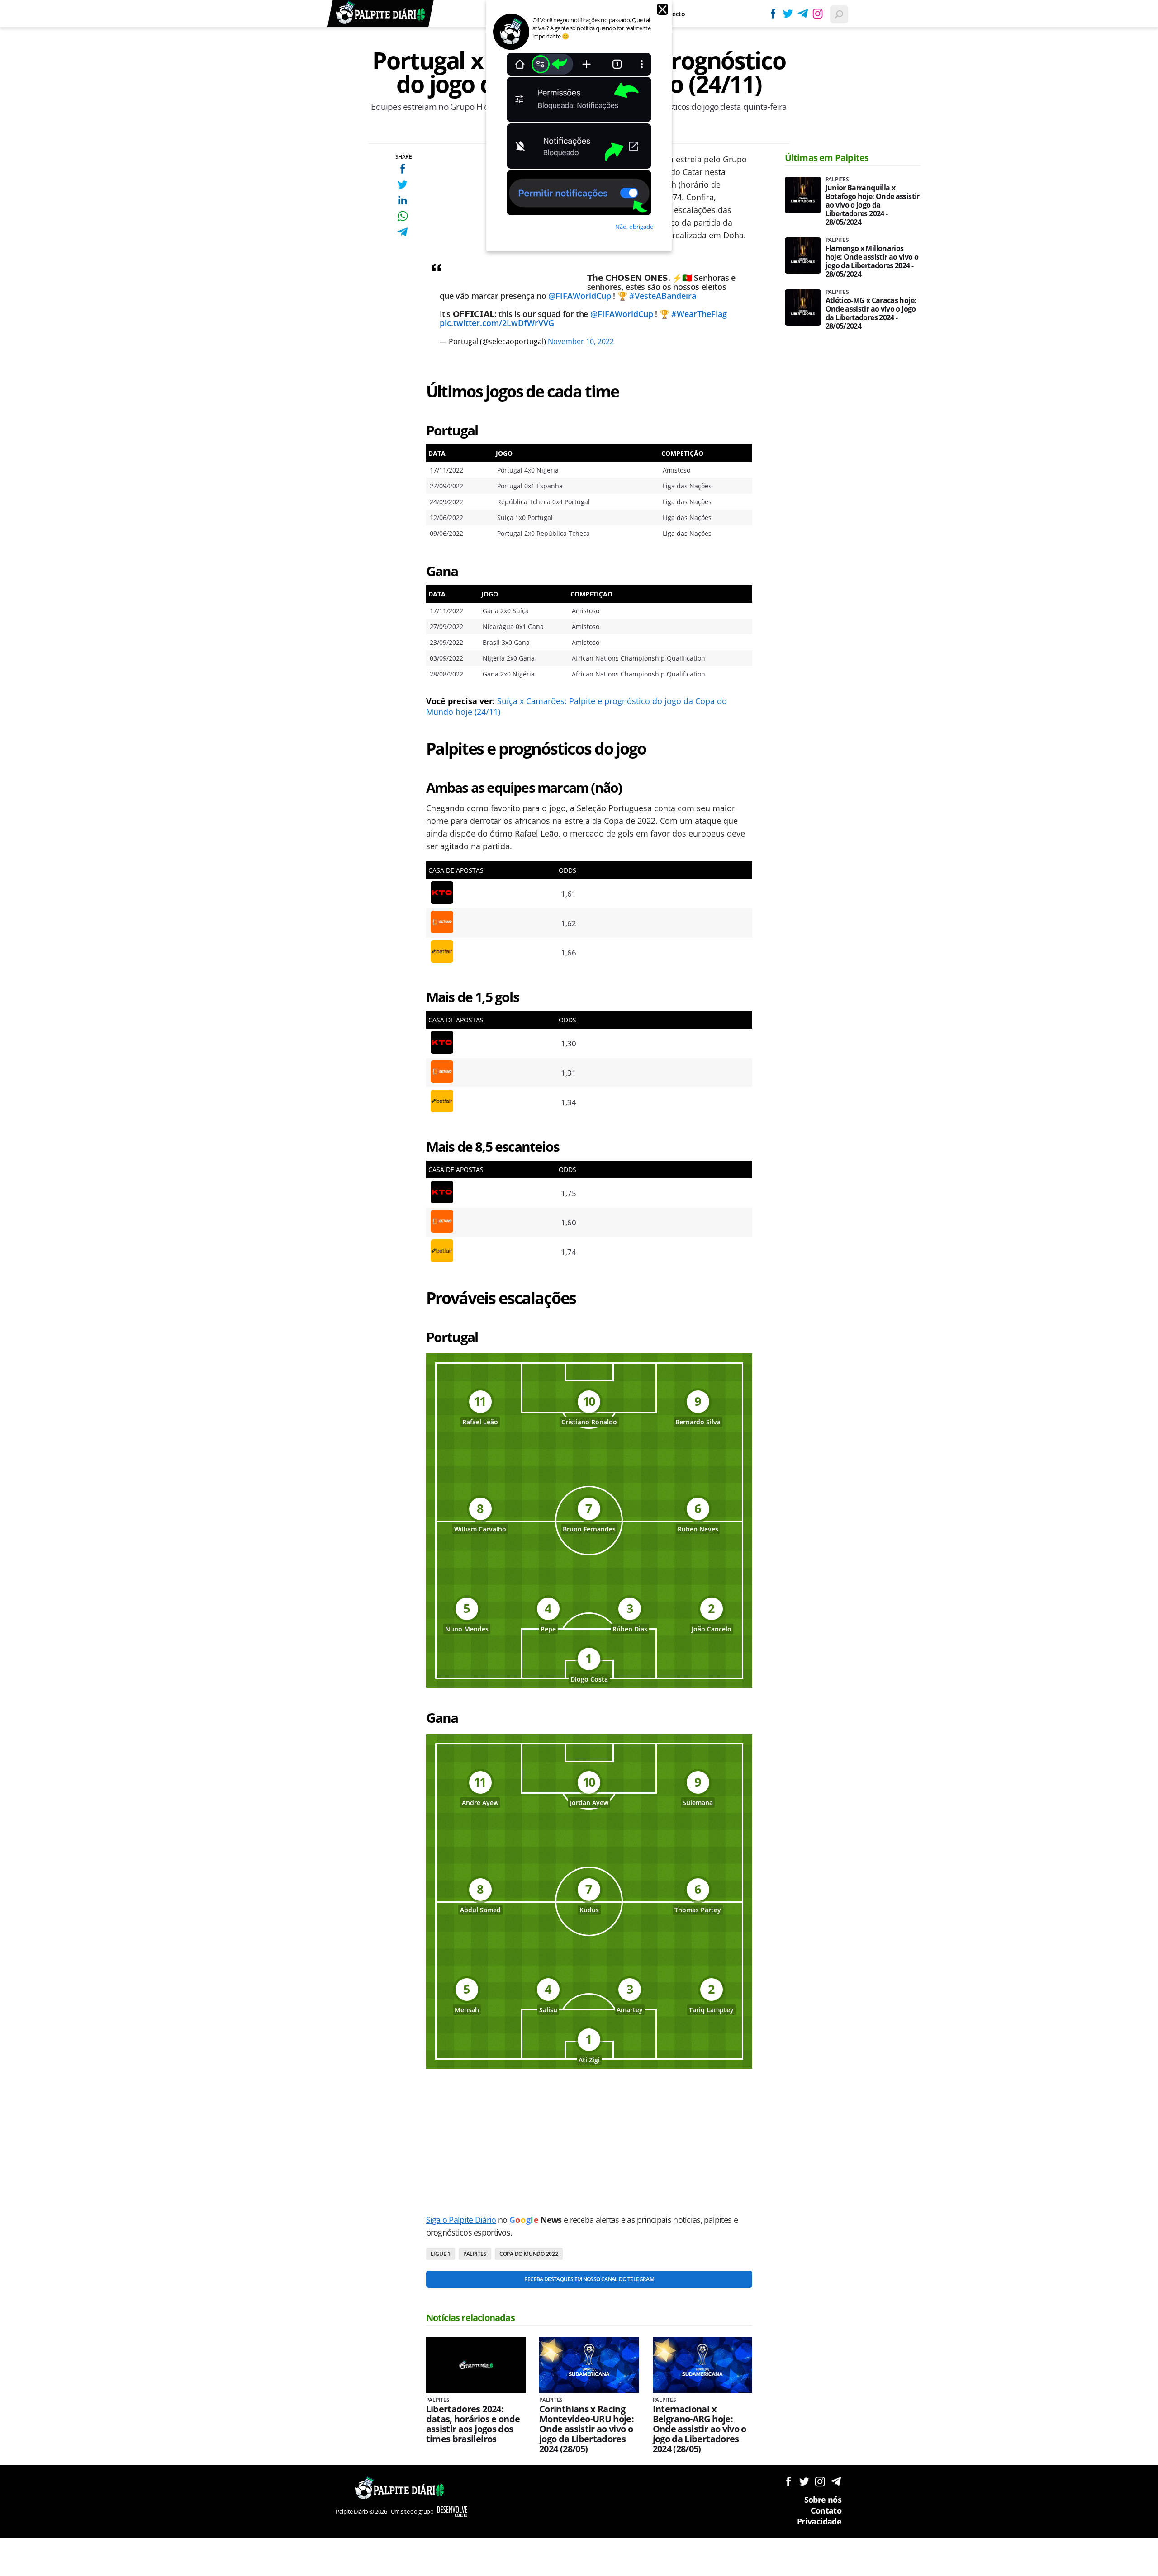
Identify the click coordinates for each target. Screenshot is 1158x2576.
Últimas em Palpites (827, 158)
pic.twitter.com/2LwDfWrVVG (497, 323)
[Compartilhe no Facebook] (402, 168)
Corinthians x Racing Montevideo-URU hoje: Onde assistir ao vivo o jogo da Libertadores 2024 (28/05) (586, 2429)
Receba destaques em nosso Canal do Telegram (589, 2279)
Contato (826, 2510)
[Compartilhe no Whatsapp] (402, 216)
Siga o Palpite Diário (461, 2220)
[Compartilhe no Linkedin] (402, 200)
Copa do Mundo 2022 (529, 2254)
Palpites (475, 2254)
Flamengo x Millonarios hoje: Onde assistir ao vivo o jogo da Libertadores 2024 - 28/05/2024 (872, 261)
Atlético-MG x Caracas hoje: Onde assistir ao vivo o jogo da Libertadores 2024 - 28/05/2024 (871, 313)
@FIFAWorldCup (580, 296)
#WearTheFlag (699, 314)
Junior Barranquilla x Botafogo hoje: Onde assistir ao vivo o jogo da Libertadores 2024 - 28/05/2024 (873, 205)
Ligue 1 (441, 2254)
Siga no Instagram (820, 2481)
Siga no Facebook (788, 2481)
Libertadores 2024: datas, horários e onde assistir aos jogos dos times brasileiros (473, 2424)
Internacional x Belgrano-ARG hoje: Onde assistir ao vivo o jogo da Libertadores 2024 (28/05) (700, 2429)
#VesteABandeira (663, 296)
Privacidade (819, 2521)
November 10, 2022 (581, 341)
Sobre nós (823, 2500)
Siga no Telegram (836, 2481)
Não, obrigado (634, 227)
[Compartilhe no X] (402, 184)
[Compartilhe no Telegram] (402, 232)
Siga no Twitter (804, 2481)
